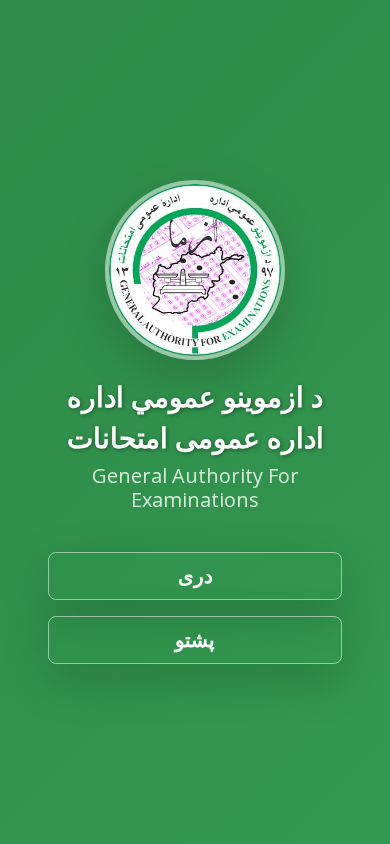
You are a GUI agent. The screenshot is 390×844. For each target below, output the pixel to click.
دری (195, 575)
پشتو (195, 639)
